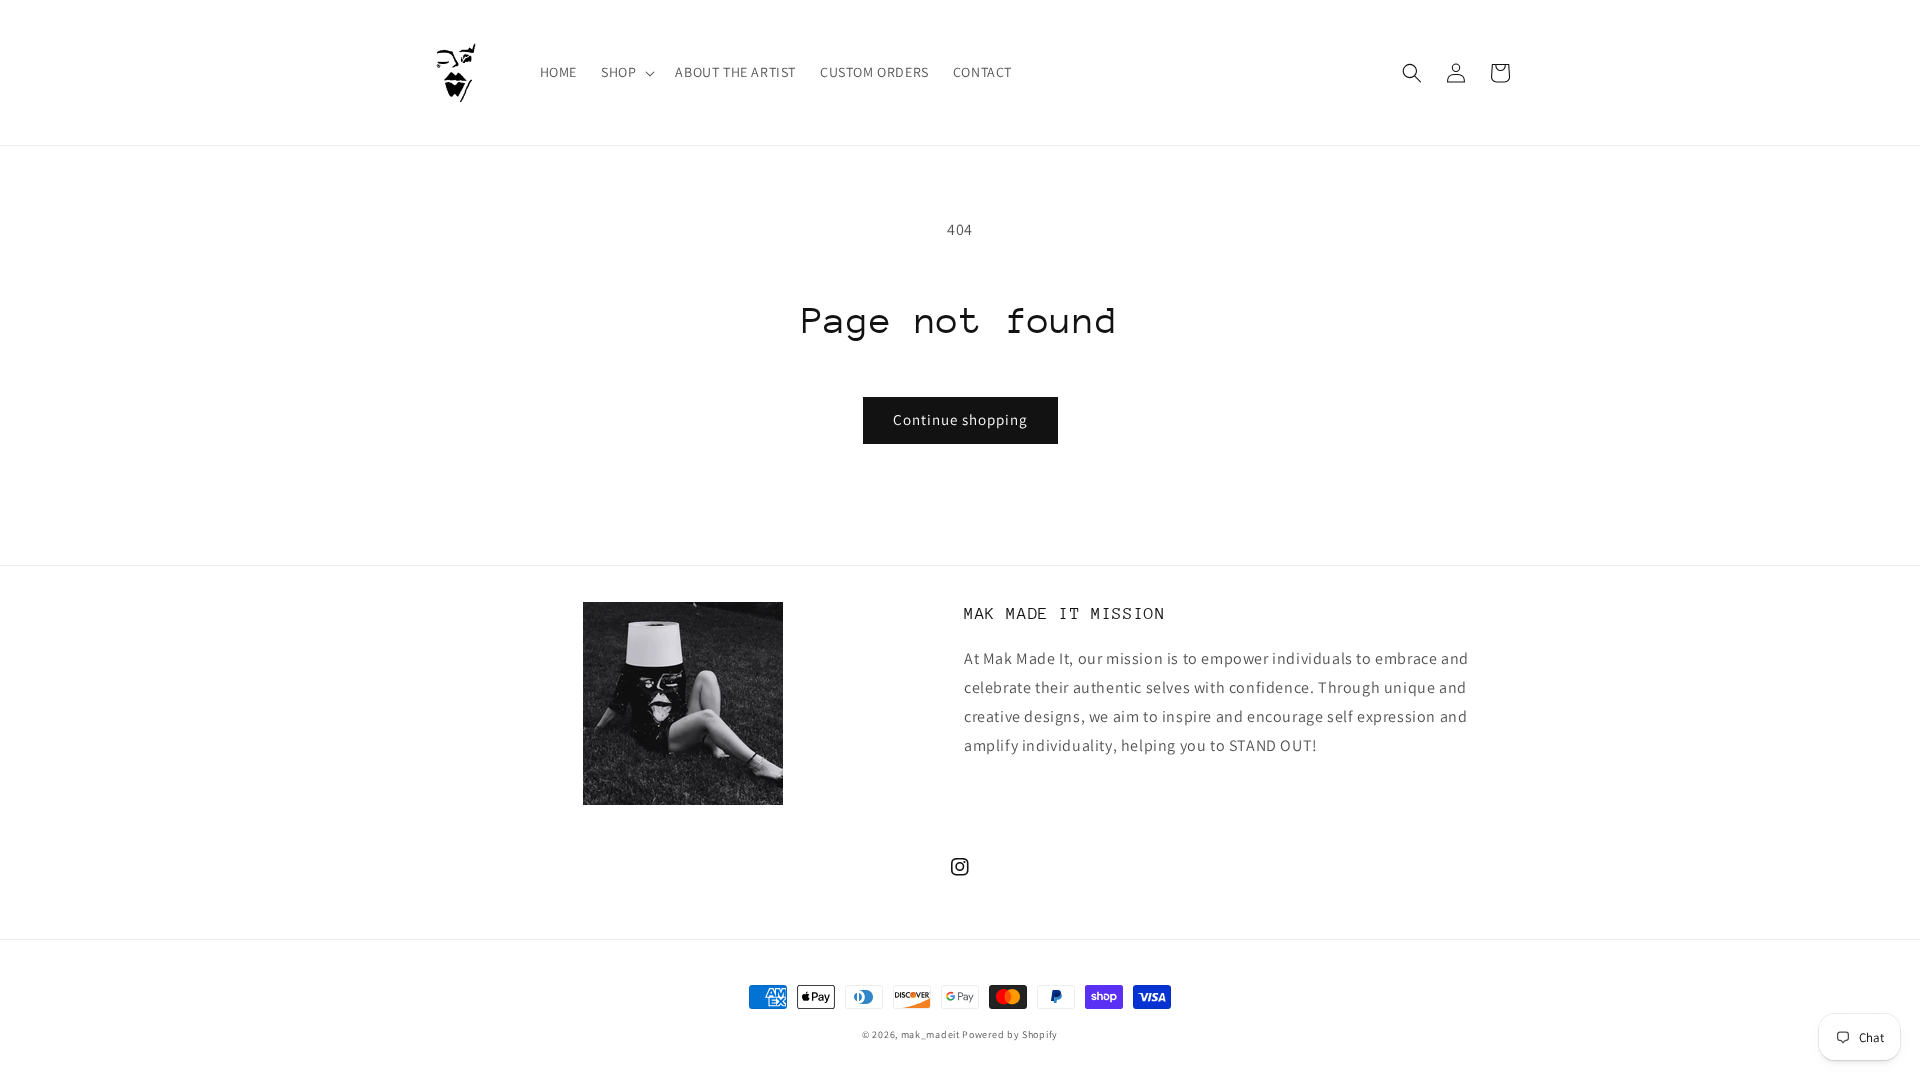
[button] (626, 72)
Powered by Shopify (1010, 1034)
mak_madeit (930, 1034)
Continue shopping (960, 419)
